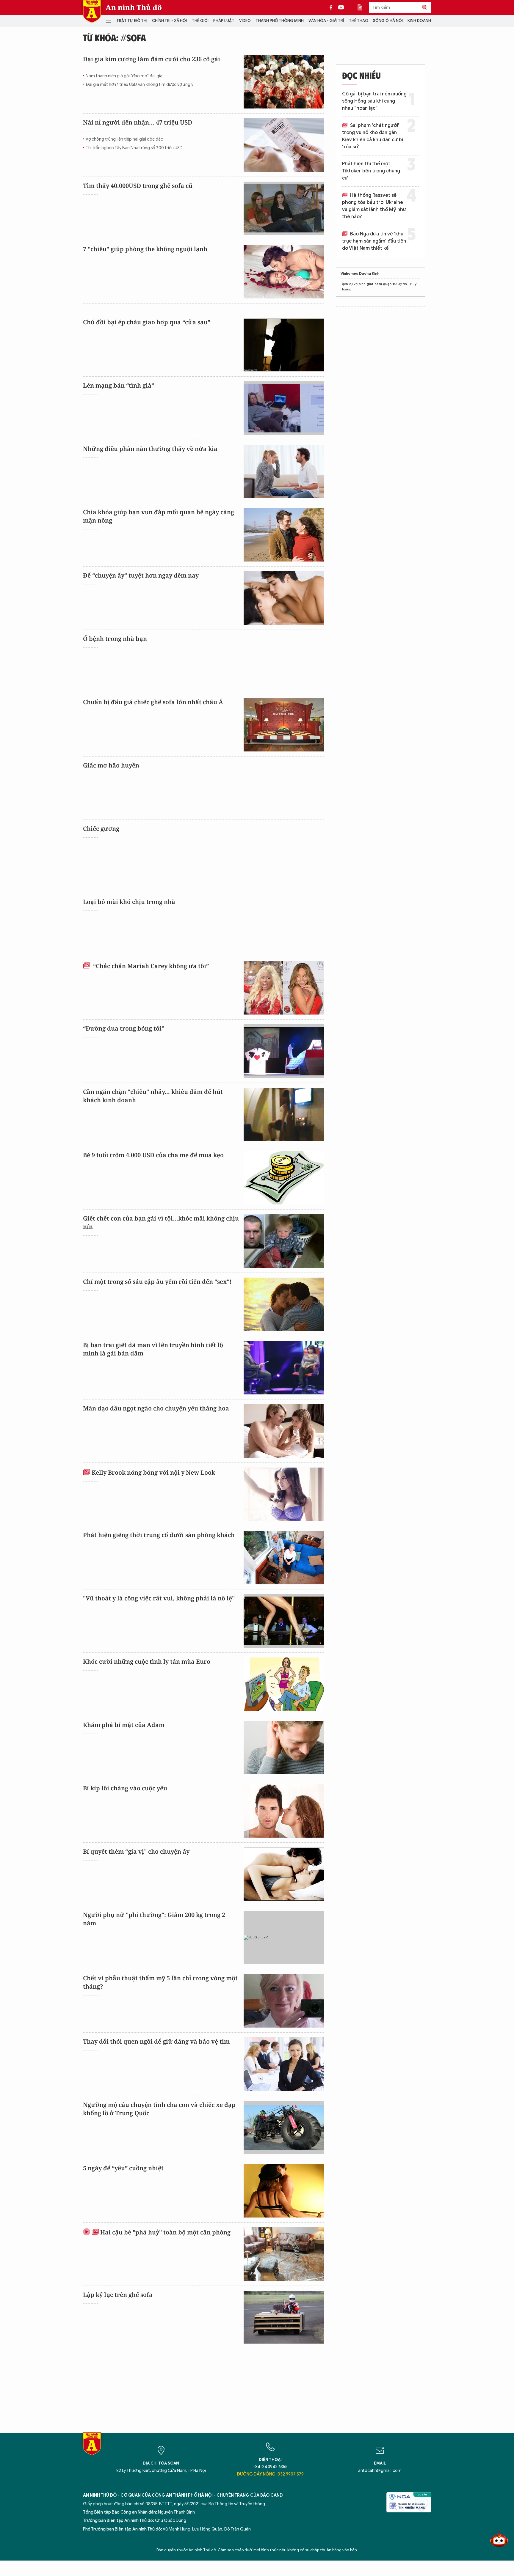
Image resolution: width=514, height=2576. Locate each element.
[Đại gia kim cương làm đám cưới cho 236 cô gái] (284, 82)
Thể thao (359, 21)
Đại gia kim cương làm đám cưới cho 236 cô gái (152, 59)
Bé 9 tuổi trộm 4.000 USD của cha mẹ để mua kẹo (153, 1155)
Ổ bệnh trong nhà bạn (115, 639)
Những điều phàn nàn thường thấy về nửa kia (150, 449)
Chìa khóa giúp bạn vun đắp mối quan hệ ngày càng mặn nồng (159, 516)
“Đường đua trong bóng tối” (124, 1028)
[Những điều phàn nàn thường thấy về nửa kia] (284, 471)
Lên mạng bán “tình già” (119, 385)
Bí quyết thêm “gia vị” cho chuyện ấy (136, 1851)
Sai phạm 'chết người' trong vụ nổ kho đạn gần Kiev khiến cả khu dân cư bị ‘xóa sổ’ (373, 136)
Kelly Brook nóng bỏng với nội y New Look (153, 1472)
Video (245, 21)
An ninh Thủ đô (134, 7)
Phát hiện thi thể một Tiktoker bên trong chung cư (371, 171)
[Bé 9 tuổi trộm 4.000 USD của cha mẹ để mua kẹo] (284, 1178)
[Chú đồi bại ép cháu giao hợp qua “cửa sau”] (284, 345)
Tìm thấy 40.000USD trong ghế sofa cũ (138, 186)
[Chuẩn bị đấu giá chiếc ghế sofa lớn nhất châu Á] (284, 725)
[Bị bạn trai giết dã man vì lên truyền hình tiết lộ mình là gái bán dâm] (284, 1368)
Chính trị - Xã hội (169, 21)
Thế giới (200, 21)
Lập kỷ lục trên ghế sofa (118, 2295)
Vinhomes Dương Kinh (360, 273)
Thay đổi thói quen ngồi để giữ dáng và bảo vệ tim (156, 2041)
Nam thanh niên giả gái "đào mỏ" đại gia (124, 76)
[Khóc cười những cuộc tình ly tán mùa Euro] (284, 1684)
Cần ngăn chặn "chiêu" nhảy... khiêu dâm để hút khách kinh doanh (153, 1096)
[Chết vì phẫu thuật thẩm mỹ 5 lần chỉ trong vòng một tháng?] (284, 2001)
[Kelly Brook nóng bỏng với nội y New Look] (284, 1494)
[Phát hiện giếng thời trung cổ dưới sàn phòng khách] (284, 1558)
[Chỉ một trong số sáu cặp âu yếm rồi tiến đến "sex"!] (284, 1304)
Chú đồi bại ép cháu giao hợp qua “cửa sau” (147, 322)
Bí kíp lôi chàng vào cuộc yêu (125, 1788)
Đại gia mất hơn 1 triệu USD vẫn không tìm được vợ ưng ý (140, 85)
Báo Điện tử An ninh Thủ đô (92, 11)
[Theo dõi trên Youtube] (341, 7)
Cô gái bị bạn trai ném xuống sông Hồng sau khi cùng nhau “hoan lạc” (374, 101)
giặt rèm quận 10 (382, 284)
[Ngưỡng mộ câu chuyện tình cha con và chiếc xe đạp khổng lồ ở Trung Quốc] (284, 2127)
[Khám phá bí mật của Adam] (284, 1748)
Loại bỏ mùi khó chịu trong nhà (129, 902)
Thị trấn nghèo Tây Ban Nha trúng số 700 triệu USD (134, 148)
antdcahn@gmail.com (380, 2471)
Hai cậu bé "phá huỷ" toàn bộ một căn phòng (165, 2232)
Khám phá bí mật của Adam (124, 1725)
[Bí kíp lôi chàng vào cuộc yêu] (284, 1811)
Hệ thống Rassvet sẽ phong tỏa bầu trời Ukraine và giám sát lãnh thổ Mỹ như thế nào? (374, 206)
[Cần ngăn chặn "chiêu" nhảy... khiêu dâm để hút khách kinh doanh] (284, 1114)
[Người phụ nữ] (284, 1937)
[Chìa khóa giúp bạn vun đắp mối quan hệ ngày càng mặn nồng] (284, 535)
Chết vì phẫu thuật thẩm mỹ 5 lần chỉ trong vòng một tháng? (160, 1982)
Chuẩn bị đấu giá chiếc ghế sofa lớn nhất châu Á (153, 702)
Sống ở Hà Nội (388, 21)
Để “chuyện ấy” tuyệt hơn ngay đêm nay (141, 575)
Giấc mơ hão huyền (111, 765)
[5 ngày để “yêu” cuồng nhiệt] (284, 2191)
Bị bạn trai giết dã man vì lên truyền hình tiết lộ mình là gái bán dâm (153, 1349)
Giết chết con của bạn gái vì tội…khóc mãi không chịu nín (161, 1222)
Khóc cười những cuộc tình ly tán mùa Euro (147, 1661)
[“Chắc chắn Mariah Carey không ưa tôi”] (284, 988)
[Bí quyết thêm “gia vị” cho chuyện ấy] (284, 1874)
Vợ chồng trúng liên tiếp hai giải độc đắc (124, 139)
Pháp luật (224, 21)
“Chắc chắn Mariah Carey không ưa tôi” (150, 966)
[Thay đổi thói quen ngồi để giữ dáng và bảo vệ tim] (284, 2064)
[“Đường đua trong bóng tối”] (284, 1051)
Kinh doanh (419, 21)
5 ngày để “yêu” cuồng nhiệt (123, 2168)
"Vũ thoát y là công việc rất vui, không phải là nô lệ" (159, 1598)
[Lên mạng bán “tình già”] (284, 408)
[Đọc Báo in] (363, 7)
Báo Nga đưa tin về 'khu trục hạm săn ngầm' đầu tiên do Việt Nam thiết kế (374, 241)
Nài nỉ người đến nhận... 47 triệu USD (138, 122)
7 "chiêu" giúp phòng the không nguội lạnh (145, 249)
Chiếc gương (101, 829)
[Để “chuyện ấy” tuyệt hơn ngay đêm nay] (284, 598)
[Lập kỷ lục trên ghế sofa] (284, 2317)
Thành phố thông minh (280, 21)
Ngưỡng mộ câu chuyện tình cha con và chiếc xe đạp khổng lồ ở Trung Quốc (159, 2109)
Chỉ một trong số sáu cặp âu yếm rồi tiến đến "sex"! (157, 1282)
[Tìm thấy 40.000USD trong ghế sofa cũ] (284, 208)
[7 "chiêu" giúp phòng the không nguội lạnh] (284, 272)
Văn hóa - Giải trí (326, 21)
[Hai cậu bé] (284, 2254)
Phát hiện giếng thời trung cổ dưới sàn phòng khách (159, 1535)
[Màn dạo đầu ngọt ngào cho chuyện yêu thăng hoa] (284, 1431)
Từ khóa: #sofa (115, 37)
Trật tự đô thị (132, 21)
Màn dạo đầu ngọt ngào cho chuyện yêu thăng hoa (156, 1408)
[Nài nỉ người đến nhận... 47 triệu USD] (284, 145)
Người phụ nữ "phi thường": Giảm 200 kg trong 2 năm (154, 1919)
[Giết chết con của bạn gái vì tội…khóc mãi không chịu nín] (284, 1241)
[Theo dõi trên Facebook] (333, 7)
